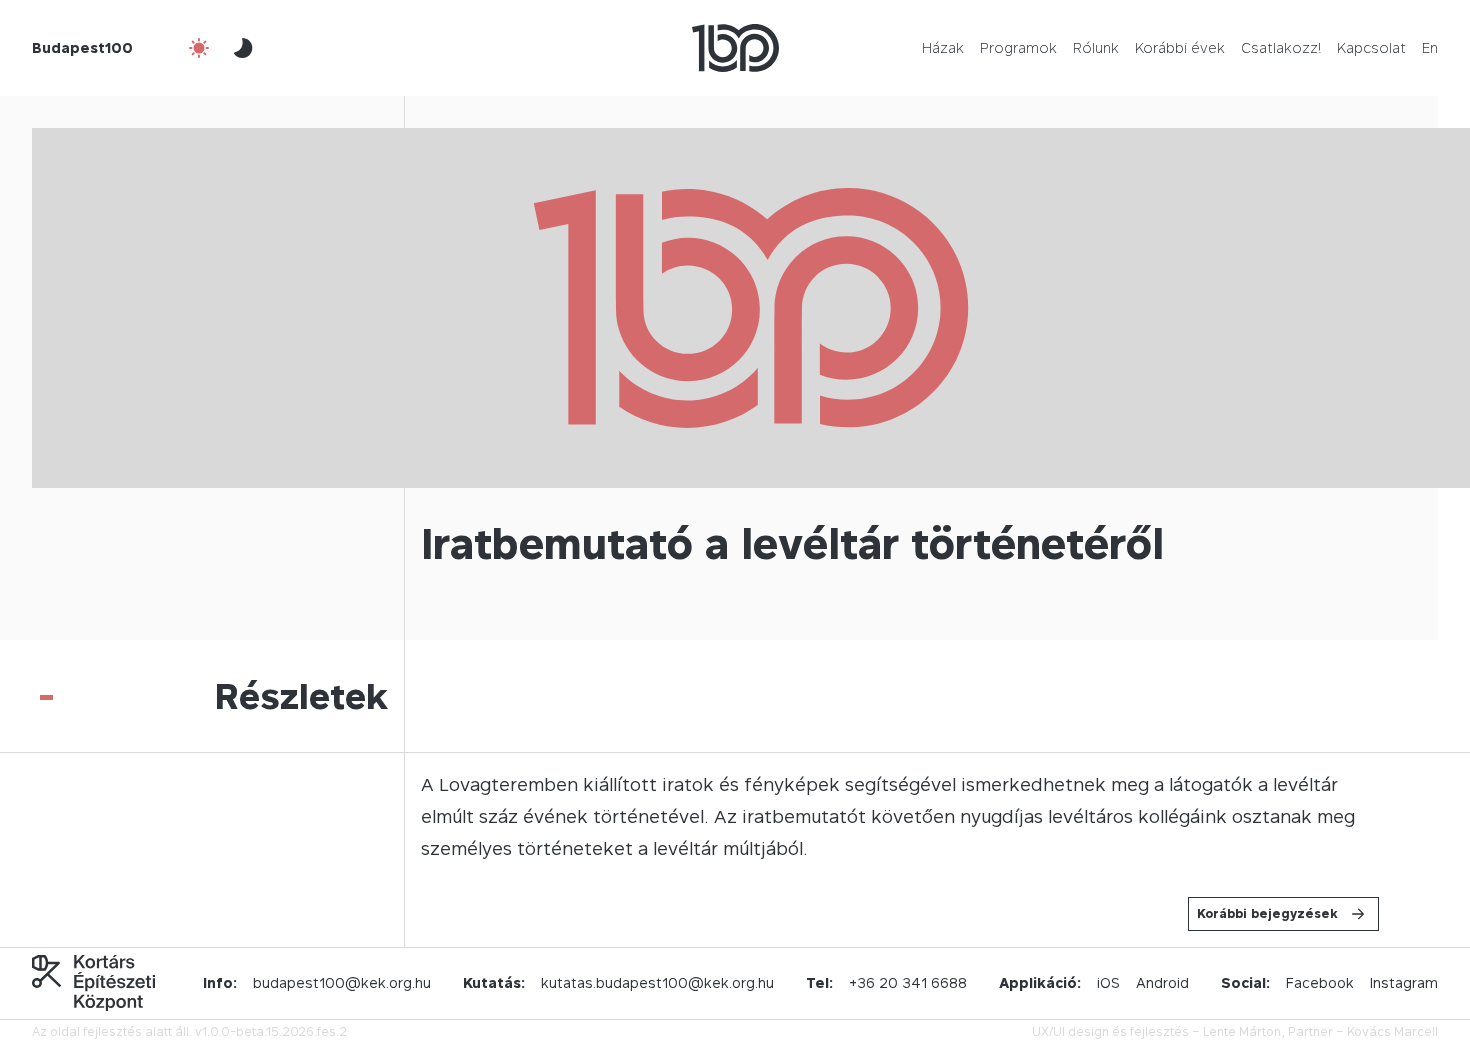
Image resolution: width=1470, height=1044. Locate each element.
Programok (1018, 47)
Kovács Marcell (1392, 1031)
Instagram (1404, 982)
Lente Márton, (1244, 1031)
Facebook (1320, 982)
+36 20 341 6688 (908, 982)
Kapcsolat (1371, 47)
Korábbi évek (1180, 47)
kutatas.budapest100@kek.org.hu (657, 982)
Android (1162, 982)
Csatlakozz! (1281, 47)
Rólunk (1096, 47)
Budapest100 (82, 47)
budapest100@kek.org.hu (342, 982)
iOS (1108, 982)
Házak (943, 47)
